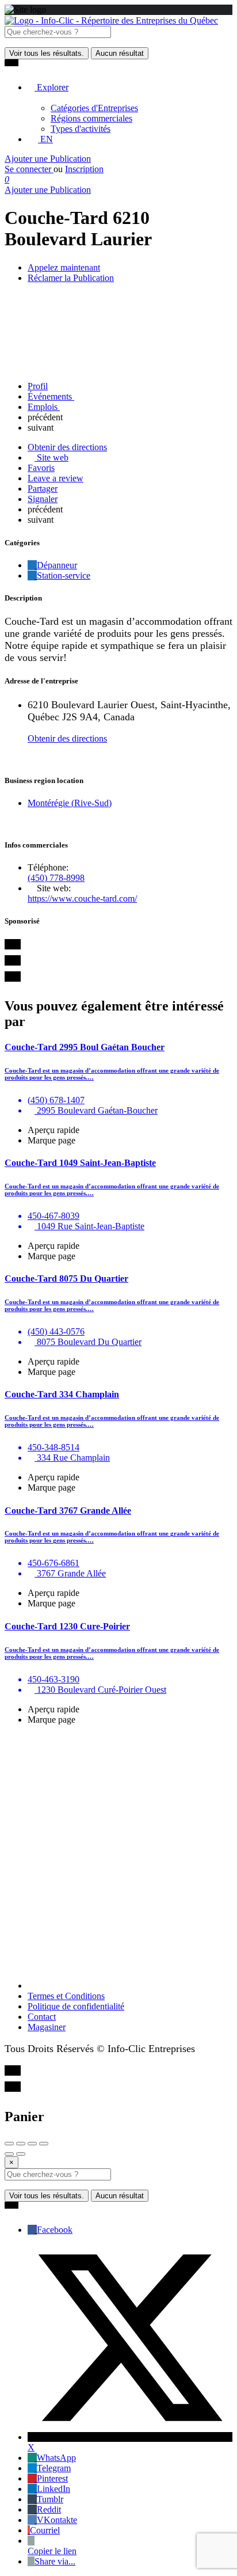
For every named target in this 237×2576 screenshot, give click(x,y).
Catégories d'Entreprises (94, 108)
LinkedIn (53, 2489)
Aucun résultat (120, 53)
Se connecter (29, 169)
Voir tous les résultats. (47, 53)
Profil (38, 386)
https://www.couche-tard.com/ (82, 898)
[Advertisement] (118, 1853)
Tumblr (50, 2499)
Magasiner (47, 2027)
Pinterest (52, 2478)
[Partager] (21, 2144)
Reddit (49, 2509)
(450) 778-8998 (56, 878)
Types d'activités (81, 129)
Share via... (55, 2561)
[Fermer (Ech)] (9, 2144)
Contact (42, 2017)
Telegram (54, 2468)
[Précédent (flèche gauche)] (9, 2154)
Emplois (44, 407)
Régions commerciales (91, 118)
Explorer (51, 87)
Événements (51, 396)
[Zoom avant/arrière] (44, 2144)
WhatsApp (56, 2458)
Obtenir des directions (67, 738)
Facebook (55, 2230)
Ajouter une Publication (48, 159)
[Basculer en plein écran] (32, 2144)
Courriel (45, 2530)
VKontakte (57, 2520)
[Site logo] (111, 20)
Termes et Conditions (66, 1996)
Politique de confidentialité (76, 2006)
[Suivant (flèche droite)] (21, 2154)
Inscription (84, 169)
